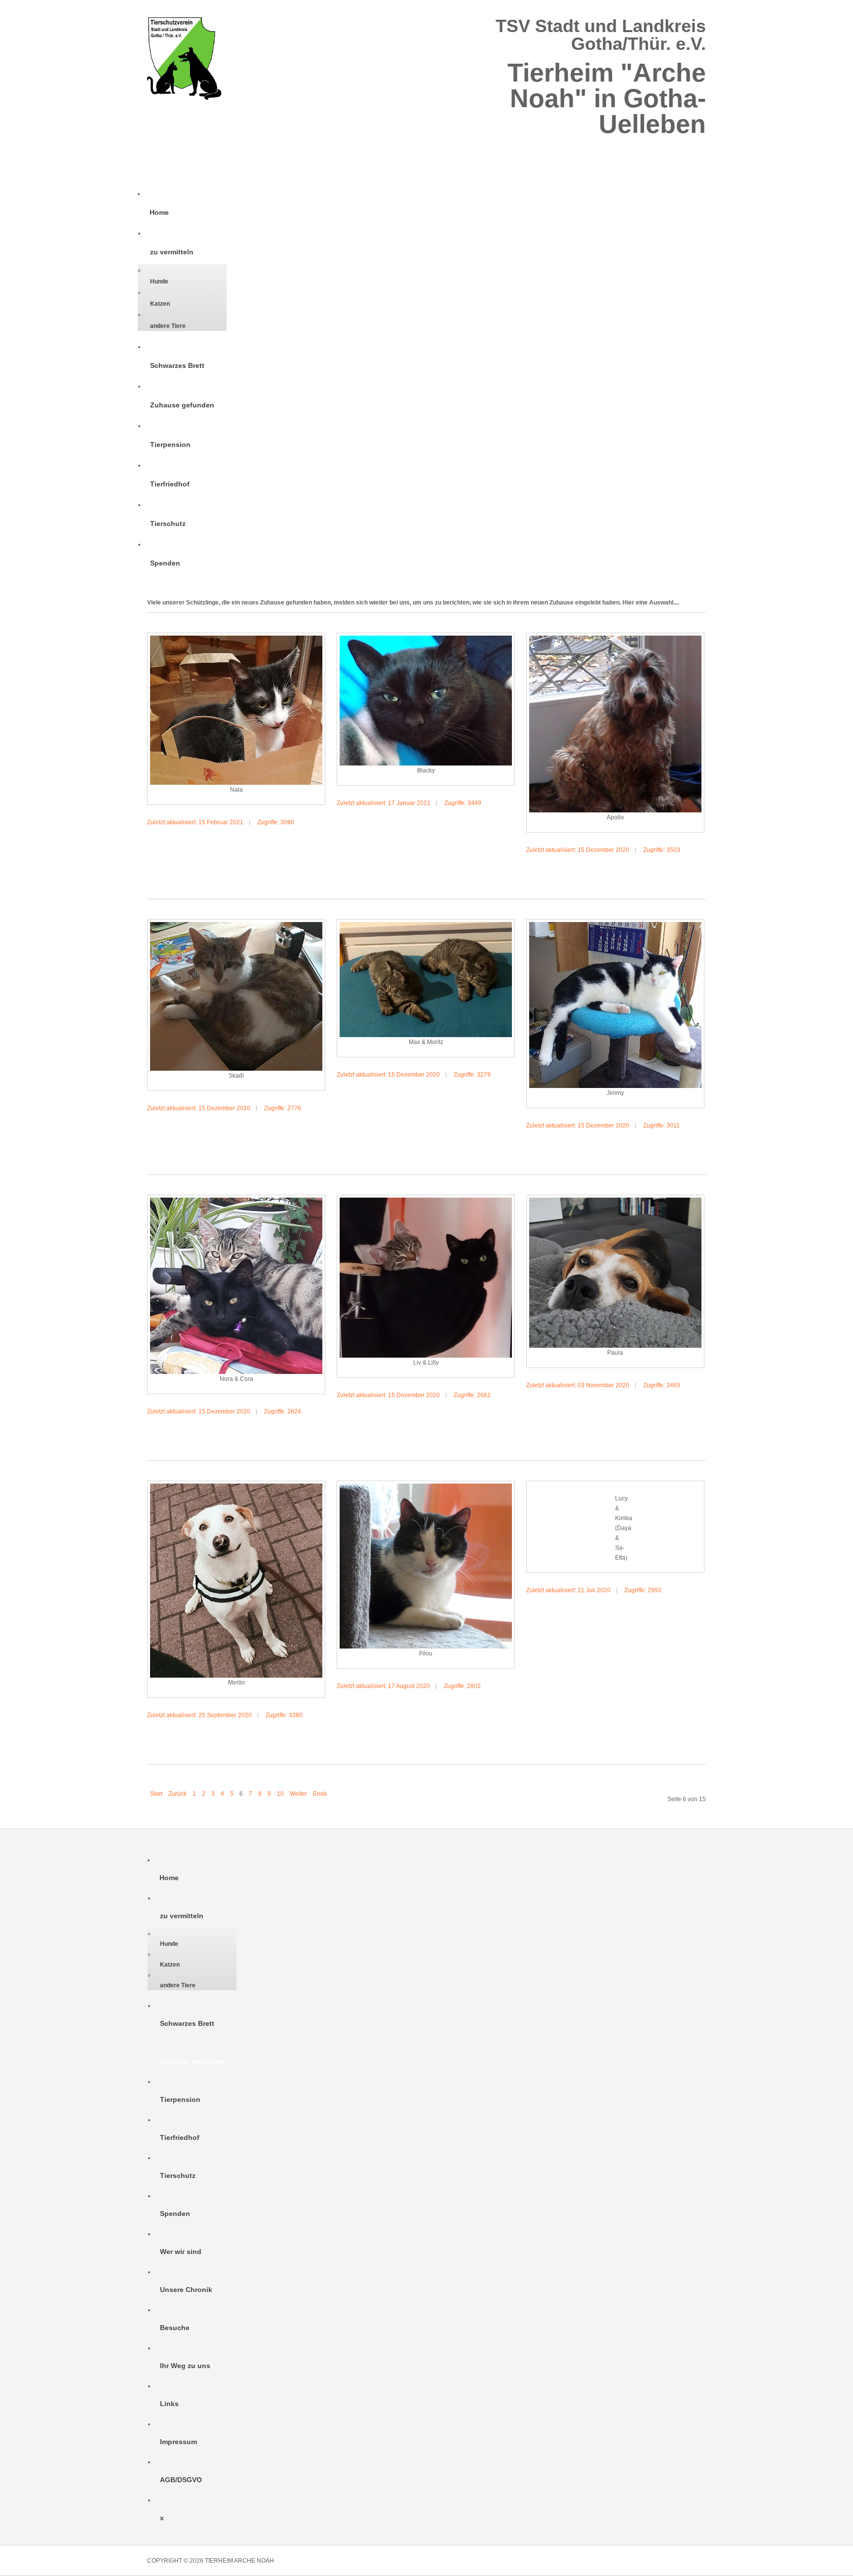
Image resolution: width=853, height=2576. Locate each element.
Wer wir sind (181, 2252)
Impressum (178, 2442)
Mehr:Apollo (664, 874)
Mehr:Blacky (475, 827)
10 (280, 1794)
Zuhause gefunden (182, 405)
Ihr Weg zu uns (185, 2366)
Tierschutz (168, 523)
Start (156, 1794)
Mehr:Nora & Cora (277, 1435)
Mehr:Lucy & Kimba (657, 1614)
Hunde (159, 282)
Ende (320, 1794)
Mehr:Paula (667, 1409)
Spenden (165, 563)
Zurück (177, 1794)
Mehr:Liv (482, 1419)
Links (169, 2404)
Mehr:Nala (289, 846)
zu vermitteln (172, 252)
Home (159, 212)
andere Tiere (168, 326)
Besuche (175, 2328)
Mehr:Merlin (286, 1739)
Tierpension (170, 444)
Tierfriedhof (170, 484)
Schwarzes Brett (177, 365)
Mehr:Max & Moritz (466, 1098)
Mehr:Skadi (288, 1132)
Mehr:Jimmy (667, 1149)
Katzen (160, 304)
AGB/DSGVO (181, 2480)
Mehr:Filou (477, 1710)
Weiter (298, 1794)
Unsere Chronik (186, 2290)
